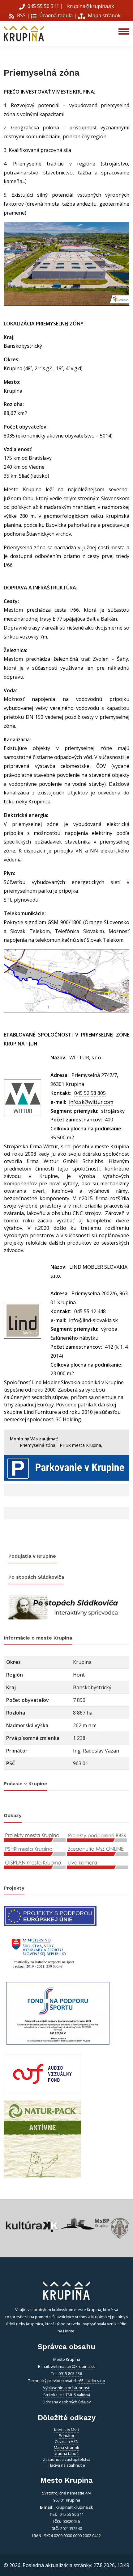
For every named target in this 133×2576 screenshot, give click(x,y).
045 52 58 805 (90, 1093)
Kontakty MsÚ (67, 2430)
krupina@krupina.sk (90, 6)
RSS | (23, 15)
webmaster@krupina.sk (73, 2366)
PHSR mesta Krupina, (81, 1445)
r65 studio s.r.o (91, 2381)
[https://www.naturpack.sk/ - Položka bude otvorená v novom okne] (42, 2138)
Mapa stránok (104, 15)
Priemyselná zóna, (38, 1445)
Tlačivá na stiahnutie (66, 2465)
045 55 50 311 (43, 6)
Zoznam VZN (67, 2441)
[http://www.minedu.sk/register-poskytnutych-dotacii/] (42, 1952)
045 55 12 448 (90, 1311)
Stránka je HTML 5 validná (67, 2395)
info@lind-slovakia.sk (93, 1320)
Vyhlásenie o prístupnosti (67, 2388)
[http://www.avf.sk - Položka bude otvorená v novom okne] (42, 2073)
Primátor (67, 2436)
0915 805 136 (70, 2373)
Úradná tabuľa (55, 15)
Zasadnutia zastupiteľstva (67, 2459)
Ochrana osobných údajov (66, 2402)
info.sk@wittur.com (91, 1102)
